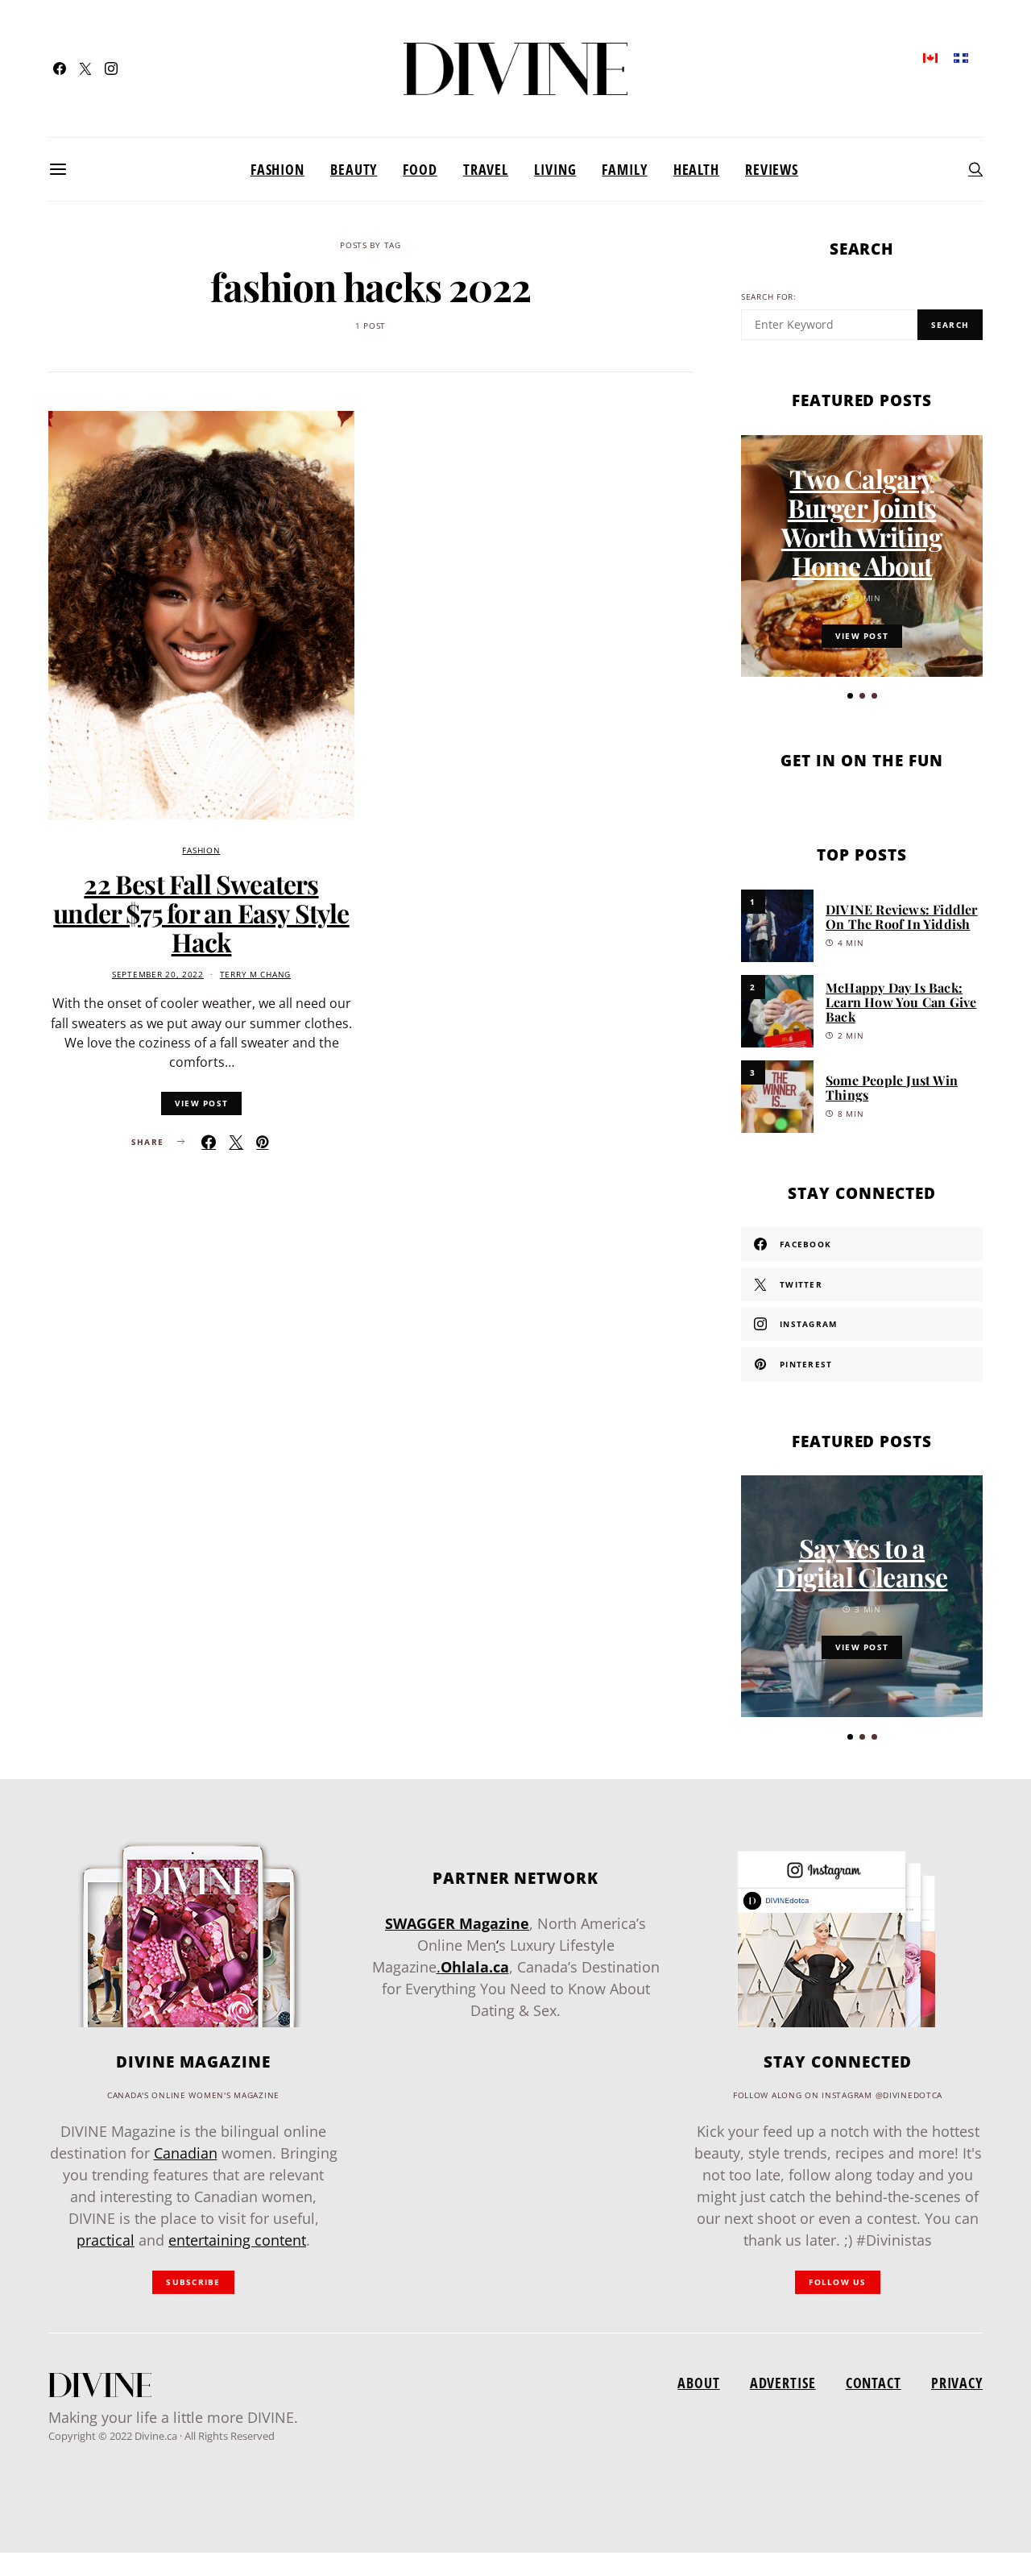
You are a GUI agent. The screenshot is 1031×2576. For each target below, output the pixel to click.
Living (555, 169)
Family (624, 169)
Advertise (783, 2383)
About (698, 2383)
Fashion (277, 169)
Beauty (354, 169)
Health (696, 169)
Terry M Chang (255, 975)
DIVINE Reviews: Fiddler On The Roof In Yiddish (902, 917)
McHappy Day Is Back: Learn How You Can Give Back (901, 1002)
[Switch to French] (961, 57)
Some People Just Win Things (892, 1087)
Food (420, 169)
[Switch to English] (930, 57)
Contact (874, 2383)
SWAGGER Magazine (457, 1923)
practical (106, 2240)
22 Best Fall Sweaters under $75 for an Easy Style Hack (201, 913)
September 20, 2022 (158, 975)
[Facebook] (60, 68)
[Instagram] (111, 68)
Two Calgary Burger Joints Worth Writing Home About (862, 522)
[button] (850, 696)
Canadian (186, 2153)
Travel (486, 169)
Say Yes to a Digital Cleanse (861, 1562)
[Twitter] (85, 68)
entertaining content (237, 2240)
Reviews (772, 169)
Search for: (769, 297)
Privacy (957, 2383)
